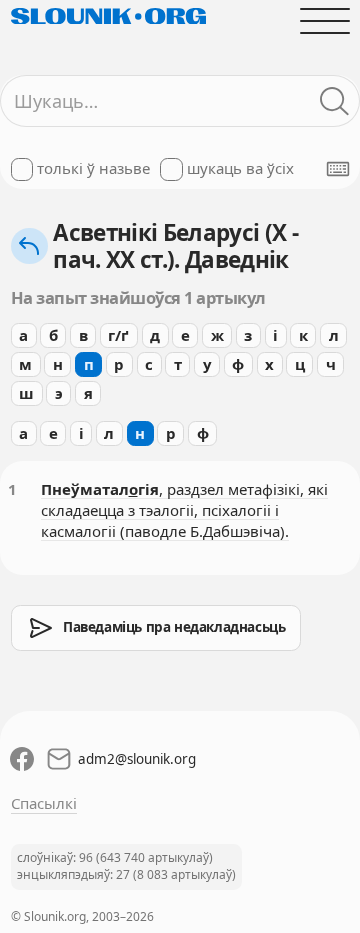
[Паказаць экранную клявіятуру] (338, 169)
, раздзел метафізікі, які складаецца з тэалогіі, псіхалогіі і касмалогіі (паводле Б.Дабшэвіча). (184, 510)
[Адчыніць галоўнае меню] (324, 20)
